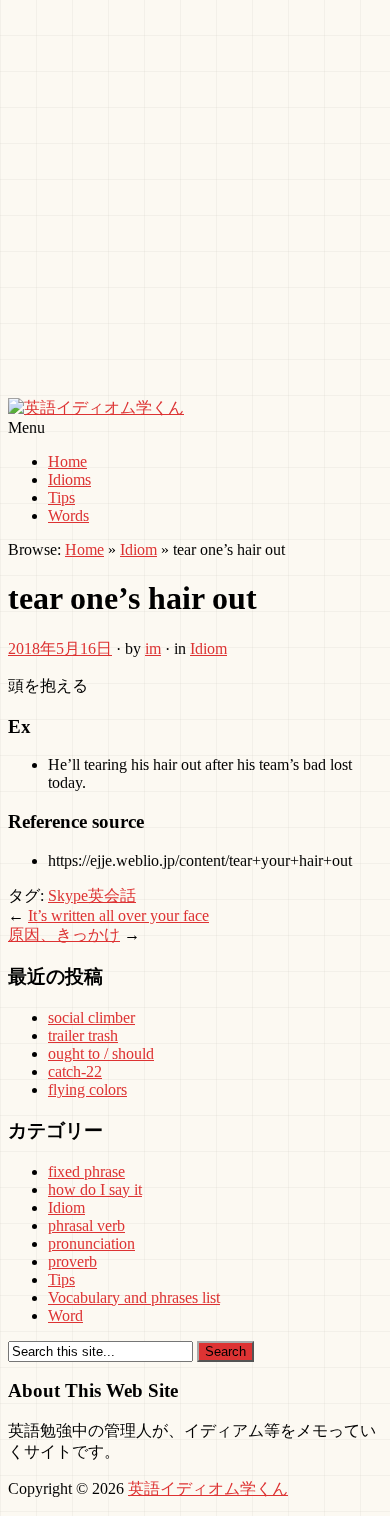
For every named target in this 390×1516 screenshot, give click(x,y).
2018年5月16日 (60, 648)
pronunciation (91, 1243)
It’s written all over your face (118, 915)
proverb (72, 1261)
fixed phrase (86, 1171)
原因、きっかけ (64, 934)
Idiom (138, 549)
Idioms (69, 479)
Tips (61, 497)
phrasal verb (86, 1225)
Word (65, 1315)
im (153, 648)
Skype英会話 (92, 895)
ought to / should (101, 1053)
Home (67, 461)
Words (68, 515)
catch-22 (75, 1071)
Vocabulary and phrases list (134, 1297)
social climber (91, 1017)
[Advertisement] (195, 203)
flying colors (87, 1089)
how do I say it (95, 1189)
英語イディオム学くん (208, 1488)
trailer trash (83, 1035)
